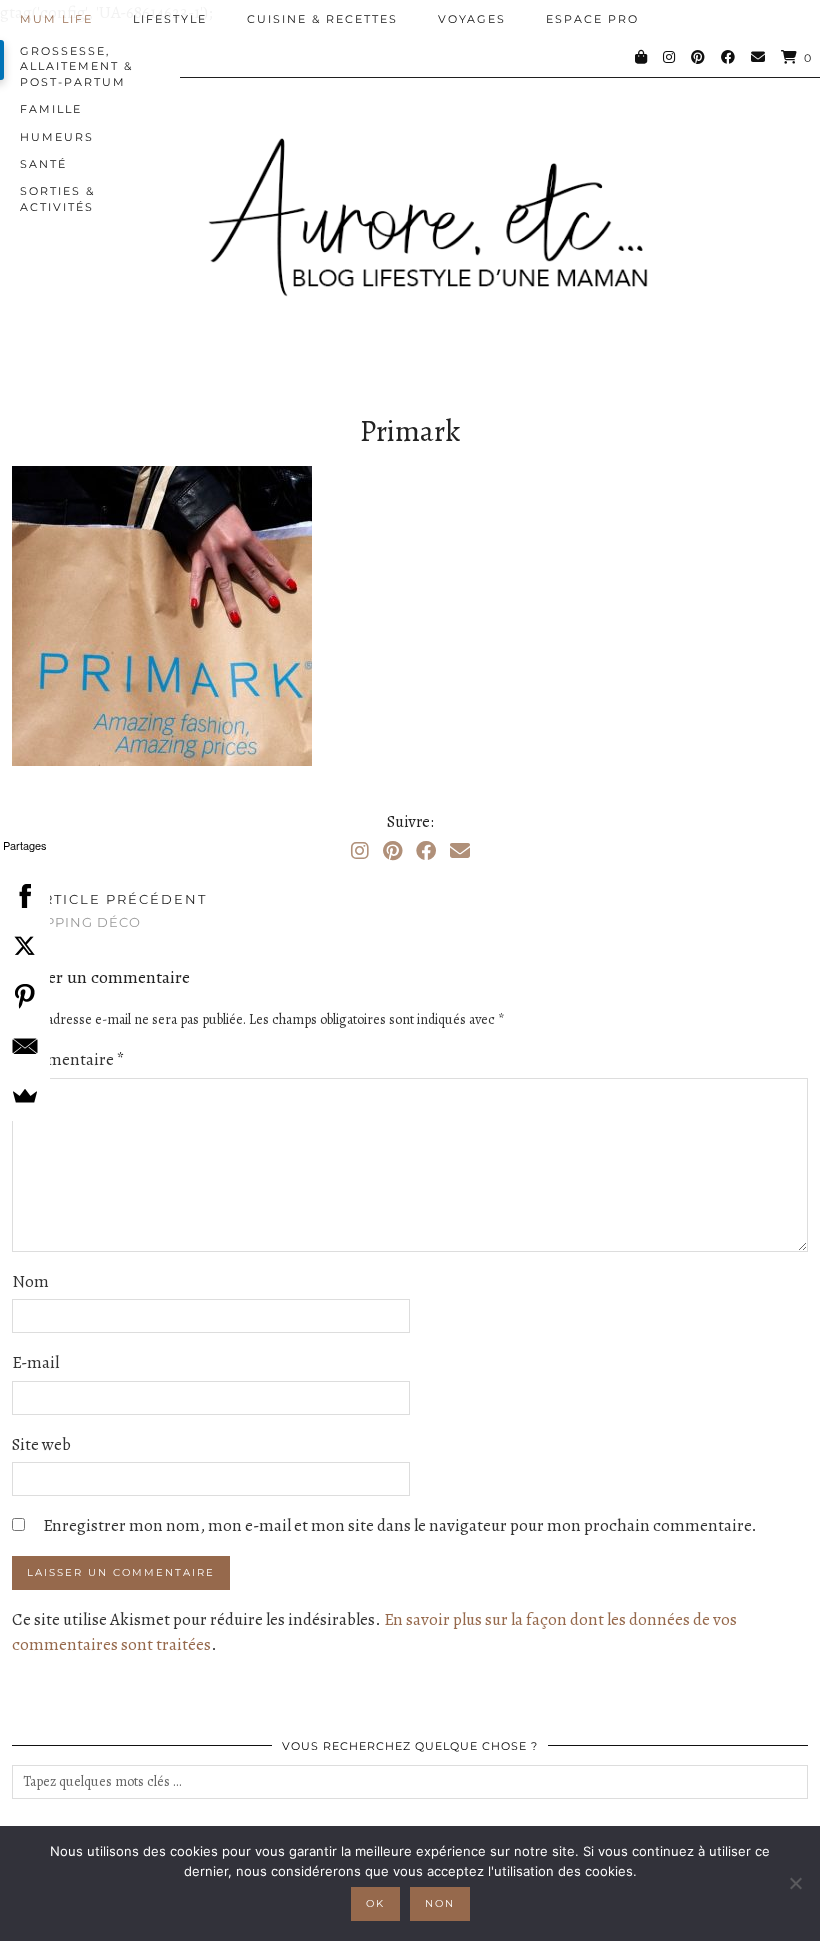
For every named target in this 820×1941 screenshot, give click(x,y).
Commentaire (68, 1059)
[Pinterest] (699, 57)
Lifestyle (170, 19)
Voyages (472, 19)
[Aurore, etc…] (410, 202)
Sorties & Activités (57, 198)
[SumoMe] (25, 1096)
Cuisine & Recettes (322, 19)
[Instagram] (670, 57)
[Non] (795, 1883)
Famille (51, 109)
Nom (30, 1281)
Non (440, 1903)
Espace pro (592, 19)
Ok (375, 1903)
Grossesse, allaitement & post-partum (76, 66)
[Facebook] (729, 57)
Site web (41, 1444)
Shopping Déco (109, 910)
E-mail (35, 1362)
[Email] (759, 57)
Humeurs (57, 137)
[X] (25, 946)
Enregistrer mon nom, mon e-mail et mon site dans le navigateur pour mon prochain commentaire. (400, 1525)
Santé (43, 164)
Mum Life (56, 19)
